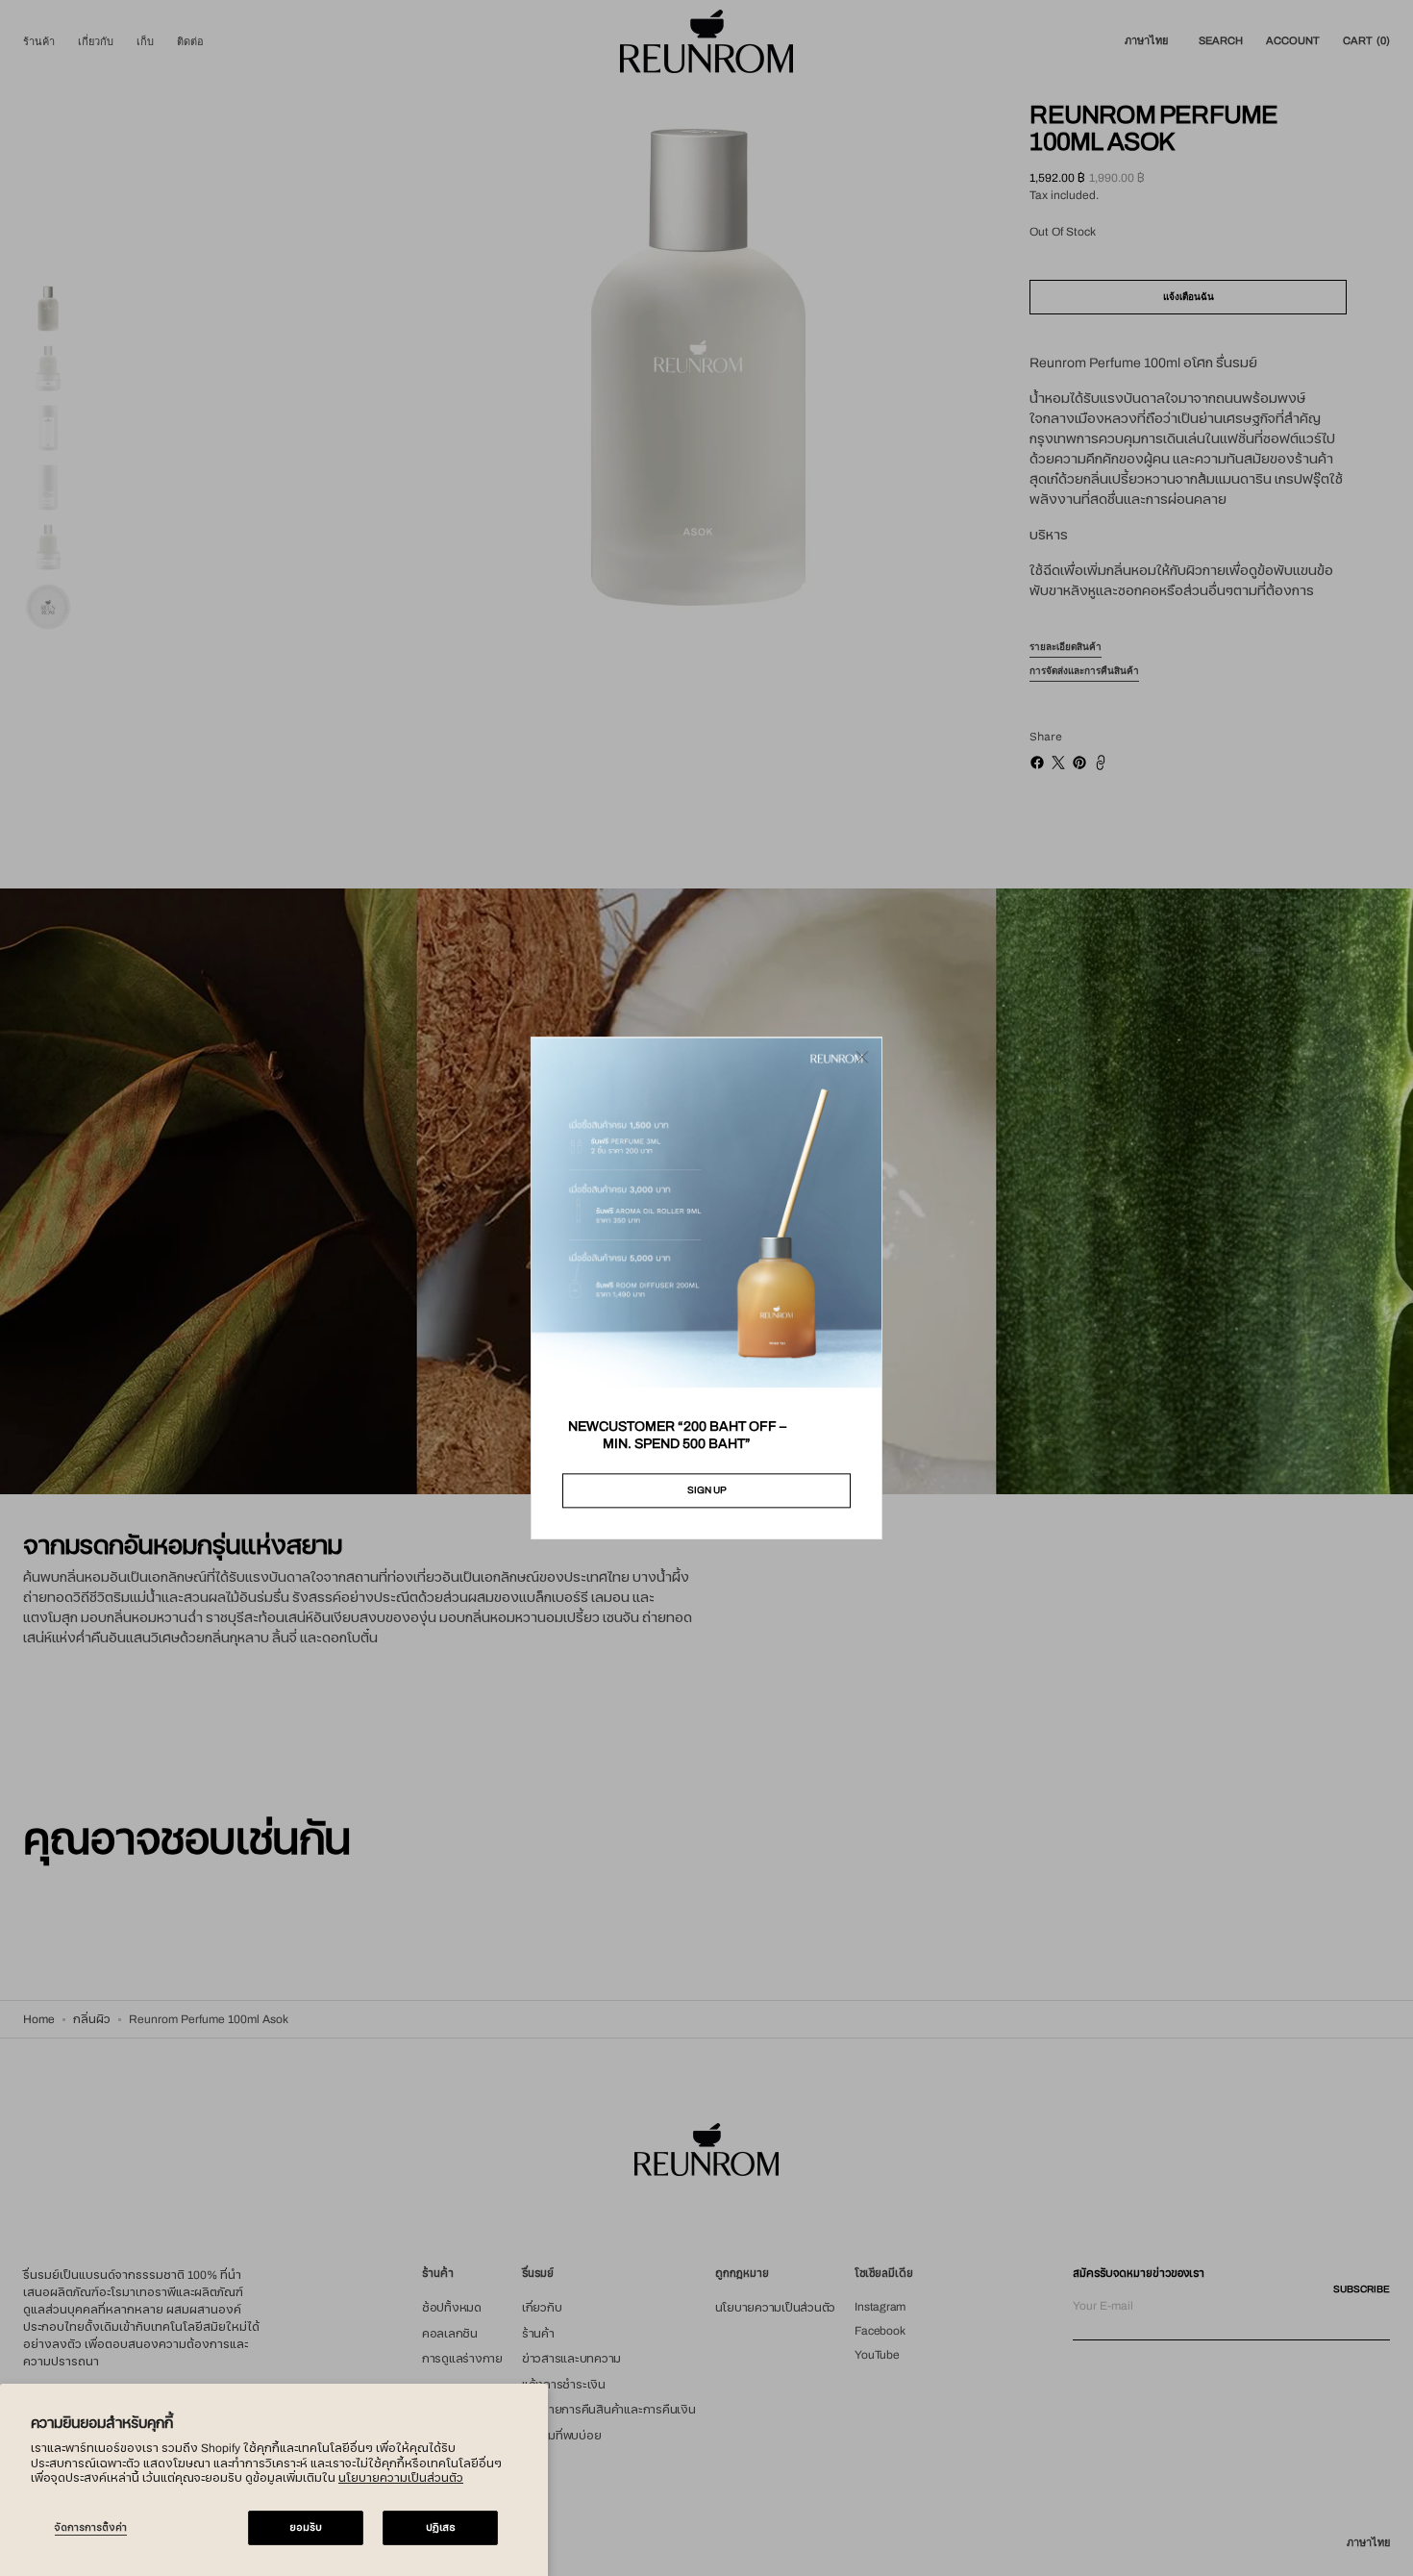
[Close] (862, 1057)
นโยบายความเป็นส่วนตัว (401, 2478)
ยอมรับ (306, 2527)
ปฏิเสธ (441, 2527)
